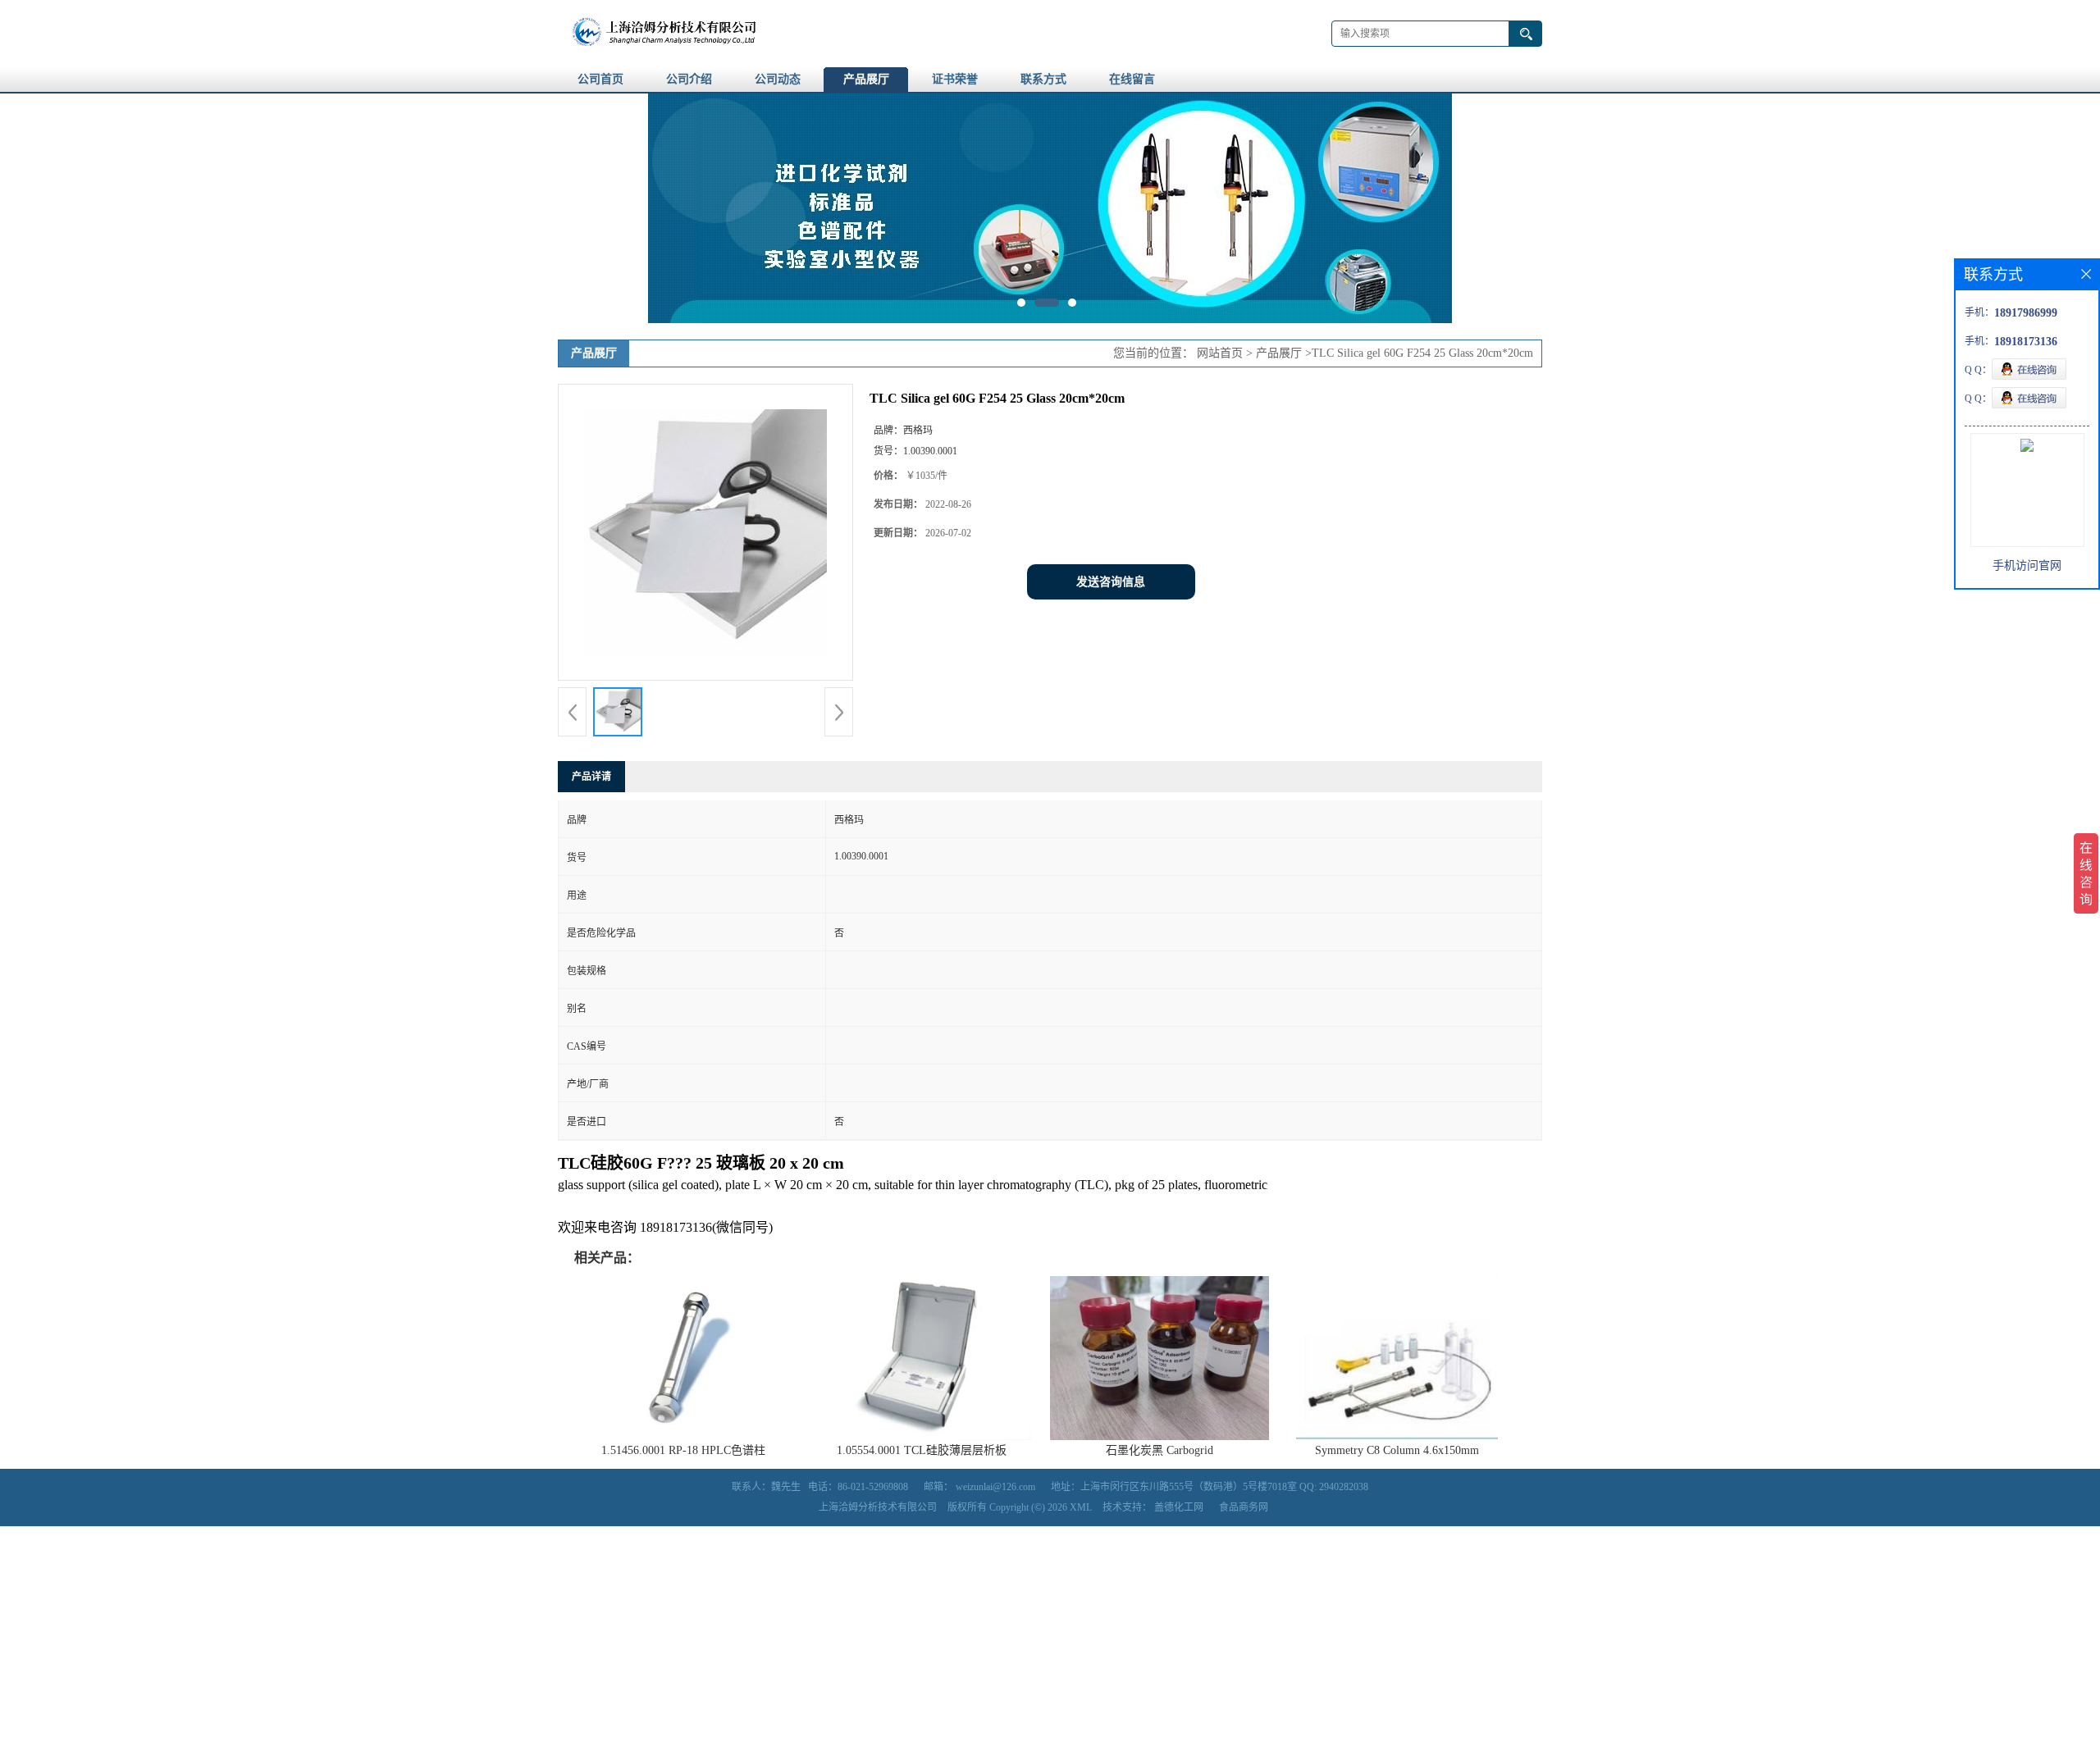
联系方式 (1043, 79)
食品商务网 (1244, 1507)
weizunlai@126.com (995, 1487)
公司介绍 (689, 79)
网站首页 (1220, 353)
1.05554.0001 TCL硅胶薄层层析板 (922, 1450)
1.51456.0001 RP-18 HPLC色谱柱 (683, 1450)
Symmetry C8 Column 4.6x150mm (1397, 1450)
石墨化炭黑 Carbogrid (1160, 1450)
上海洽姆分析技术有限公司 (878, 1507)
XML (1081, 1507)
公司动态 (778, 79)
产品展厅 (866, 79)
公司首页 (600, 79)
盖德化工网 (1179, 1507)
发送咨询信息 (1111, 582)
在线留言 (1132, 79)
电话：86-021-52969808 (858, 1487)
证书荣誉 (955, 79)
